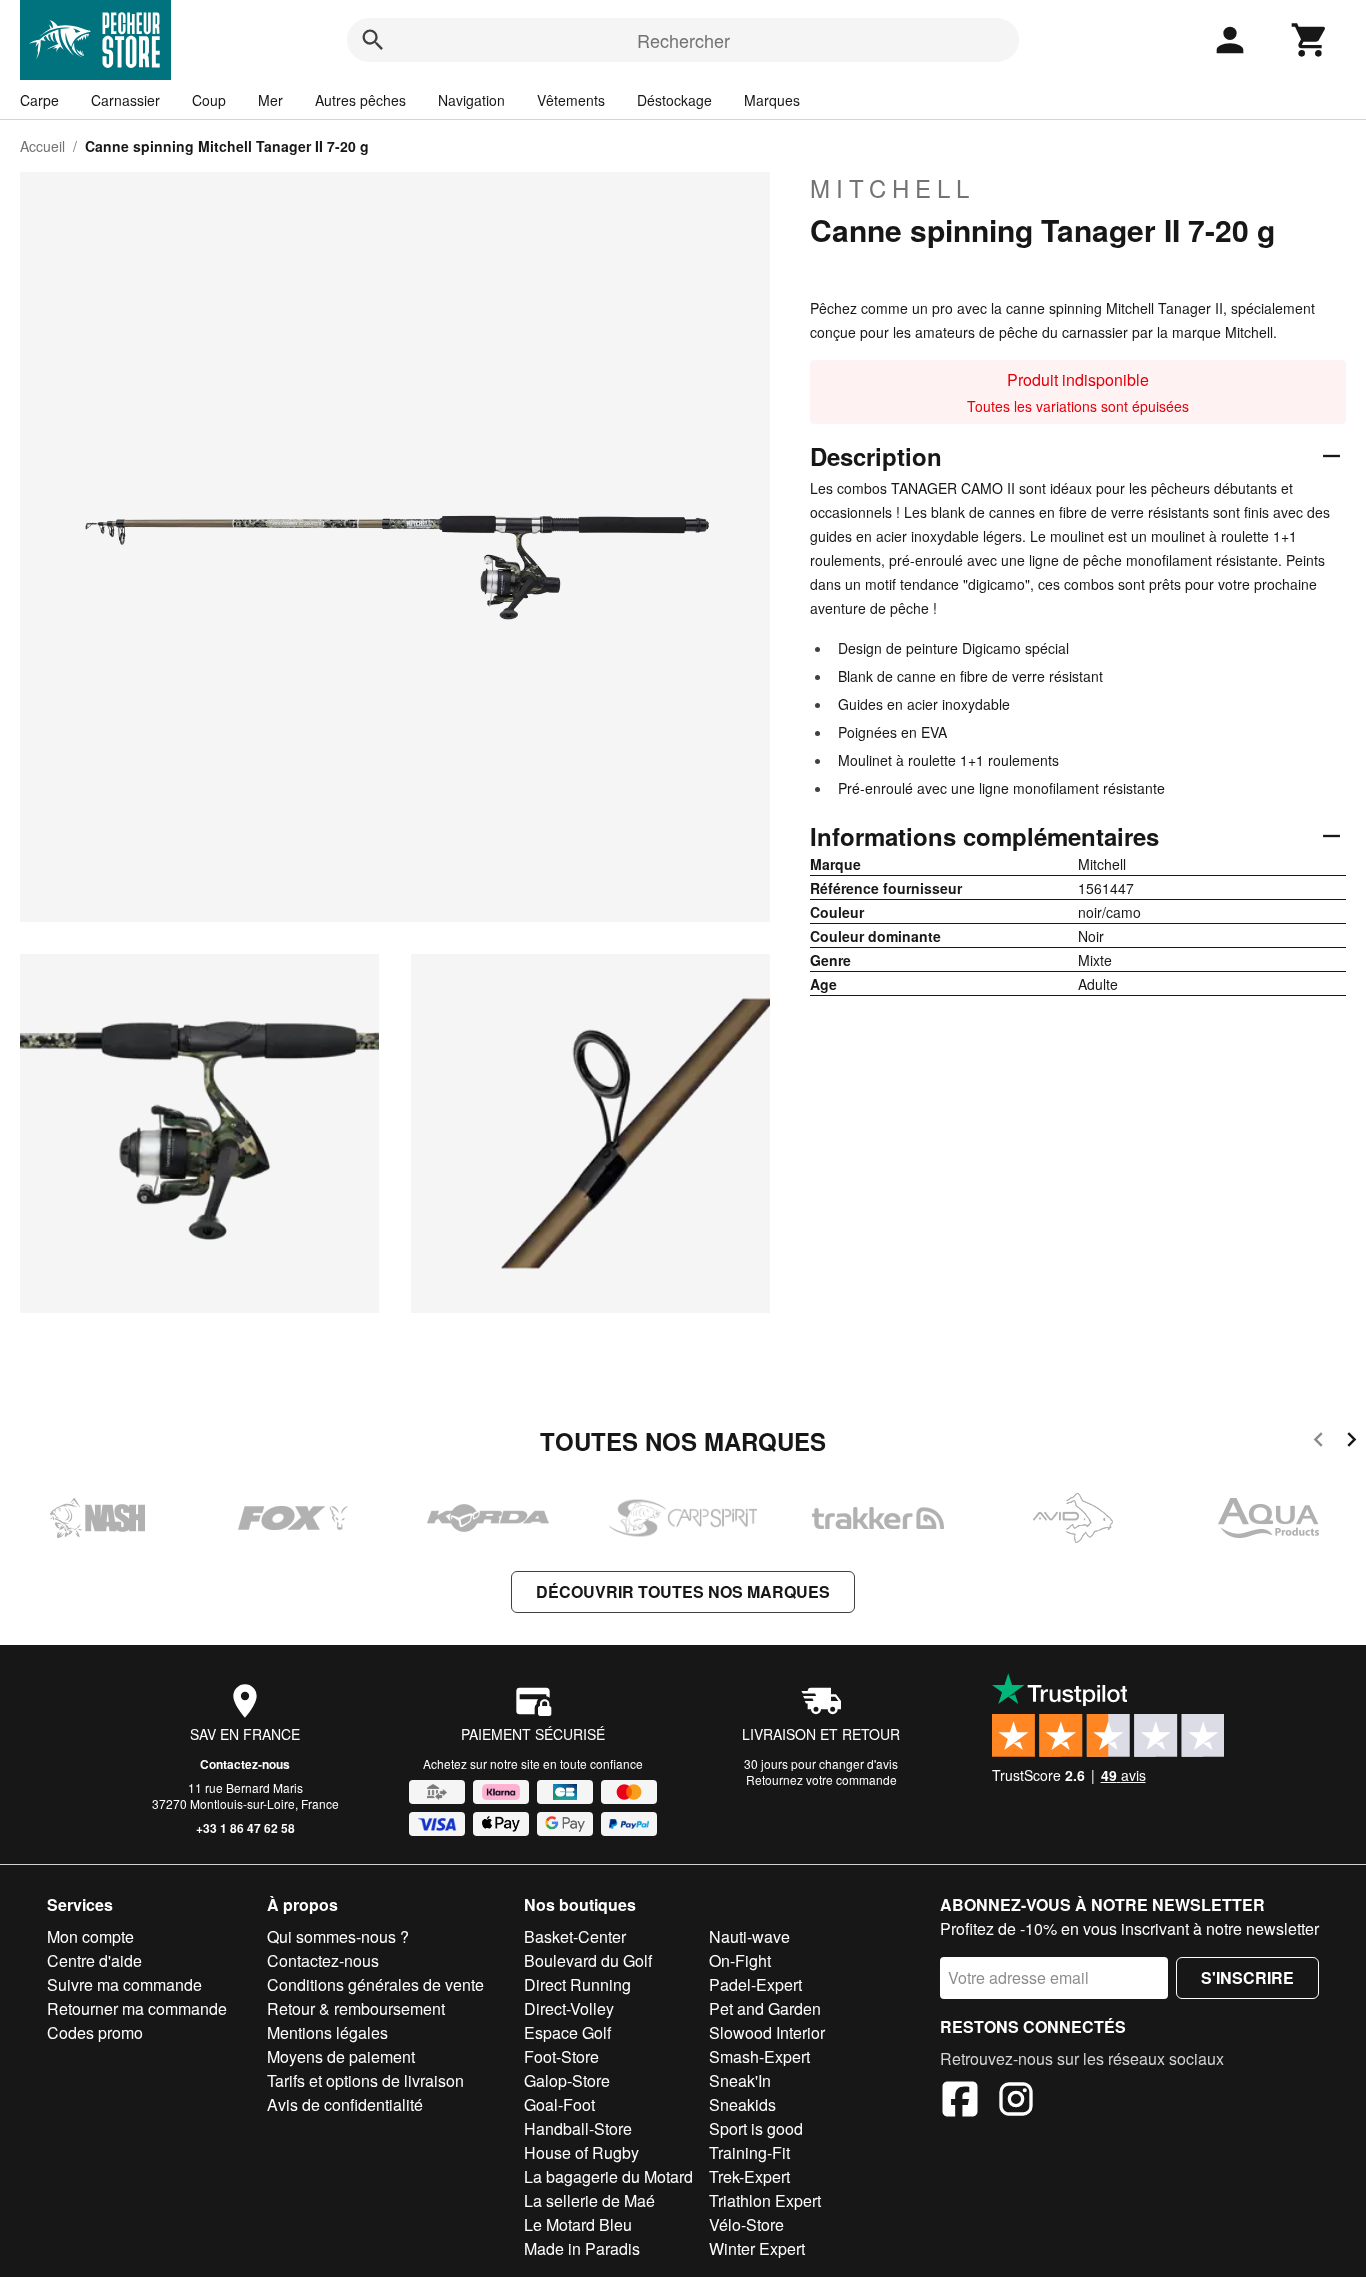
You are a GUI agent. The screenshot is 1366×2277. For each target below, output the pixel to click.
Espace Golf (567, 2032)
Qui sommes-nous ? (338, 1936)
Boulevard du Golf (588, 1960)
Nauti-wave (749, 1936)
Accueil (42, 146)
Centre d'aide (94, 1960)
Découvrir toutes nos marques (683, 1591)
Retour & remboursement (356, 2008)
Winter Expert (757, 2248)
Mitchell (892, 188)
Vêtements (571, 100)
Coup (209, 100)
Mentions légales (327, 2032)
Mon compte (90, 1936)
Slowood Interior (767, 2032)
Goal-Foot (559, 2104)
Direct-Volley (569, 2008)
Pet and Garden (765, 2008)
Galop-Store (567, 2080)
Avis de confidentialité (345, 2104)
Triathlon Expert (765, 2200)
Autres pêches (360, 100)
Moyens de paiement (341, 2056)
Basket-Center (575, 1936)
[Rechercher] (373, 40)
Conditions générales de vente (375, 1984)
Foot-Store (561, 2056)
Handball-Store (578, 2128)
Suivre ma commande (124, 1984)
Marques (772, 100)
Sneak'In (740, 2080)
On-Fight (740, 1960)
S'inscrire (1247, 1977)
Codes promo (95, 2032)
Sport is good (756, 2128)
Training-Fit (749, 2152)
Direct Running (577, 1984)
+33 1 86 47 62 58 (245, 1828)
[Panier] (1310, 40)
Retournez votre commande (821, 1779)
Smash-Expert (759, 2056)
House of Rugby (581, 2152)
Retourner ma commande (137, 2008)
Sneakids (742, 2104)
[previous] (1318, 1442)
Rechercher (683, 40)
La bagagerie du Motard (608, 2176)
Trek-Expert (749, 2176)
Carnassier (125, 100)
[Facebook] (960, 2102)
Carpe (39, 100)
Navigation (471, 100)
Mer (270, 100)
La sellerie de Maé (589, 2200)
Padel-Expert (755, 1984)
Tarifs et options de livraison (365, 2080)
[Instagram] (1016, 2102)
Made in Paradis (582, 2248)
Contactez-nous (245, 1764)
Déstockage (674, 100)
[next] (1351, 1442)
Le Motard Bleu (578, 2224)
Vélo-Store (746, 2224)
